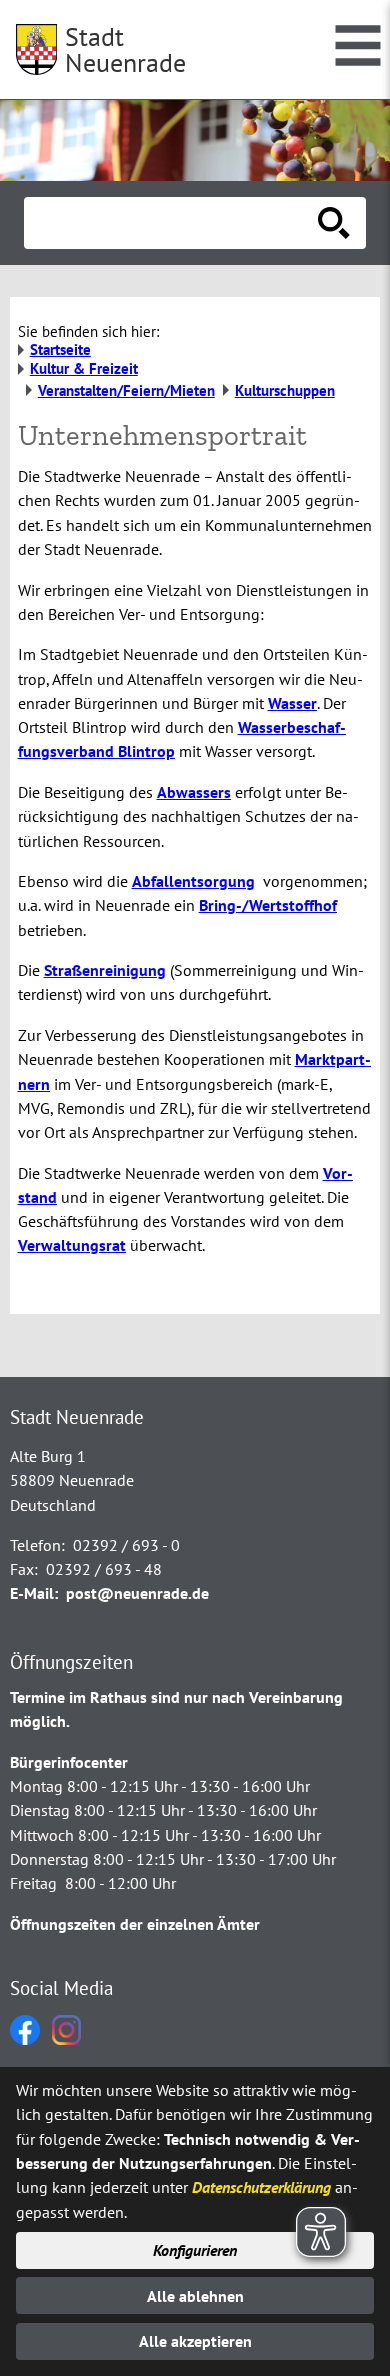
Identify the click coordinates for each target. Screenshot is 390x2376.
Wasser (292, 703)
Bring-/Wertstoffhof (268, 905)
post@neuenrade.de (137, 1593)
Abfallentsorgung (193, 881)
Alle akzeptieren (195, 2341)
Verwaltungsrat (72, 1245)
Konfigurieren (195, 2250)
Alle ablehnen (195, 2296)
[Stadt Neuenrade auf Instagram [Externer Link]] (66, 2039)
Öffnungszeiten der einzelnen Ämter (135, 1924)
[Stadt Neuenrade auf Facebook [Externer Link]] (25, 2039)
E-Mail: (34, 1593)
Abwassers (194, 792)
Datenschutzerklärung (261, 2187)
